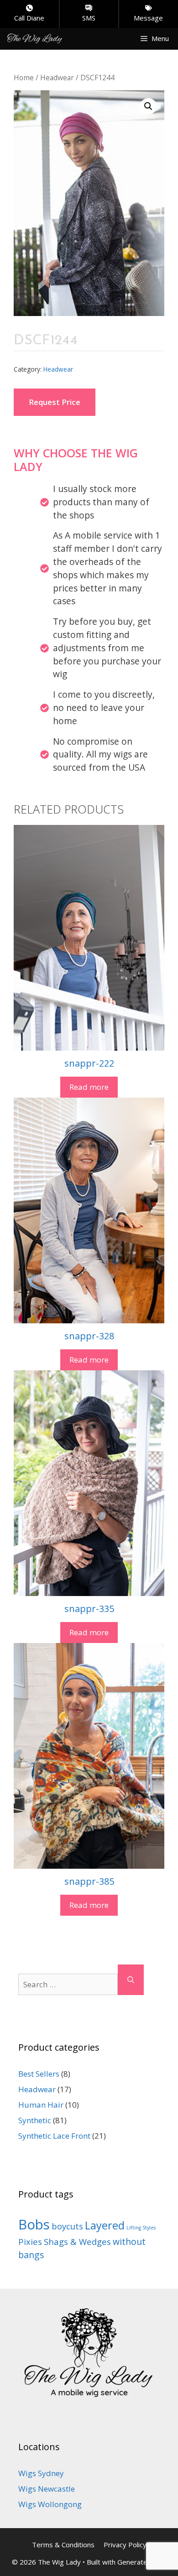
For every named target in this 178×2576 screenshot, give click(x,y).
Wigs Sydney (41, 2473)
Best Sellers (39, 2074)
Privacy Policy (125, 2545)
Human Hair (41, 2105)
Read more (89, 1087)
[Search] (131, 1980)
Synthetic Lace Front (54, 2136)
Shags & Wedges (77, 2242)
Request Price (55, 402)
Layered (105, 2225)
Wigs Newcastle (47, 2489)
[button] (148, 106)
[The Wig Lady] (35, 38)
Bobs (34, 2224)
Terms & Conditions (63, 2545)
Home (24, 78)
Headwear (57, 78)
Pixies (30, 2242)
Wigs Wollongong (50, 2504)
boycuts (67, 2226)
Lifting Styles (141, 2228)
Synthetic (35, 2120)
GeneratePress (142, 2562)
